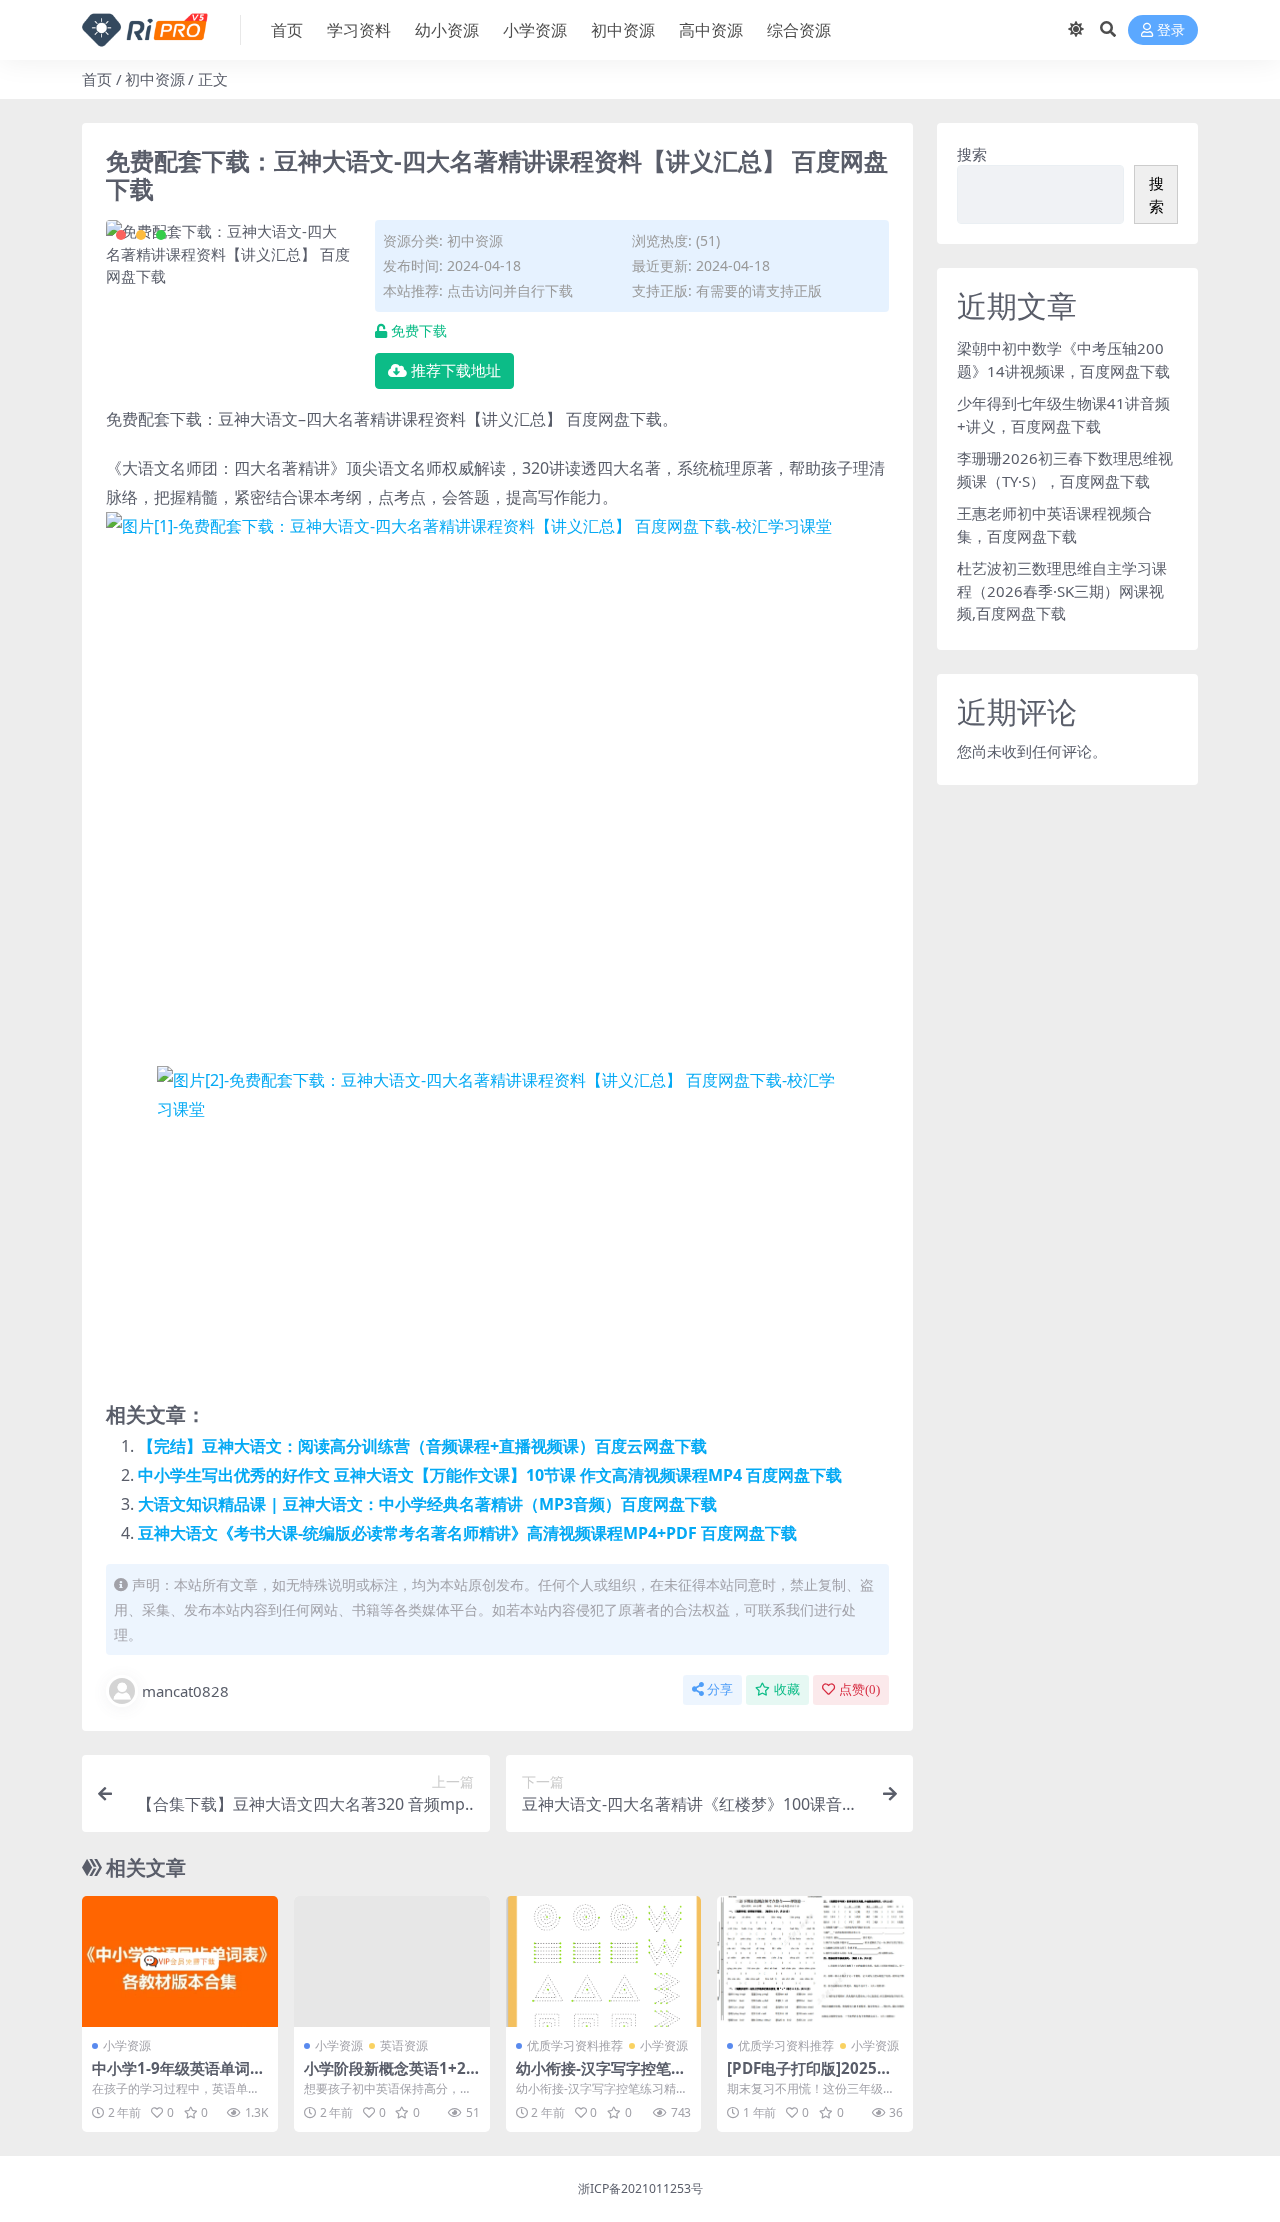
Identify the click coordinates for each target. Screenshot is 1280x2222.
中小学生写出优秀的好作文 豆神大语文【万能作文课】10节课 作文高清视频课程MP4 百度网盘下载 (490, 1475)
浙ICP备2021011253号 (640, 2188)
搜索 (972, 154)
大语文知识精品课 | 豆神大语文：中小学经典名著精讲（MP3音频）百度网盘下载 (427, 1504)
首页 (287, 30)
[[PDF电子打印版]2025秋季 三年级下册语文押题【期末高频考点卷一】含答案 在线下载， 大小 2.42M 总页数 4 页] (815, 1961)
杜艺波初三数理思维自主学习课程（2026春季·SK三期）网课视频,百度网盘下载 (1062, 590)
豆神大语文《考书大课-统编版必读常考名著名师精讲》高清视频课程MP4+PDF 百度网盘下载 (467, 1533)
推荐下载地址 (456, 371)
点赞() (859, 1689)
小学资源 (535, 30)
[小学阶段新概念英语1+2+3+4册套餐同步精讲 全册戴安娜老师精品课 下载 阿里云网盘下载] (392, 1961)
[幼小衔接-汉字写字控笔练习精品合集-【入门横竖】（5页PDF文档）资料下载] (604, 1961)
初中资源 (623, 30)
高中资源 (711, 30)
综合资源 (799, 30)
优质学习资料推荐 (575, 2045)
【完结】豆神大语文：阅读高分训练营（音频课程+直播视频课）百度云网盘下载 (422, 1446)
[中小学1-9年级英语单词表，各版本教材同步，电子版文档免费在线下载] (180, 1961)
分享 (720, 1689)
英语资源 (404, 2045)
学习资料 (359, 30)
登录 (1171, 30)
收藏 (787, 1689)
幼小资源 (447, 30)
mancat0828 (185, 1691)
